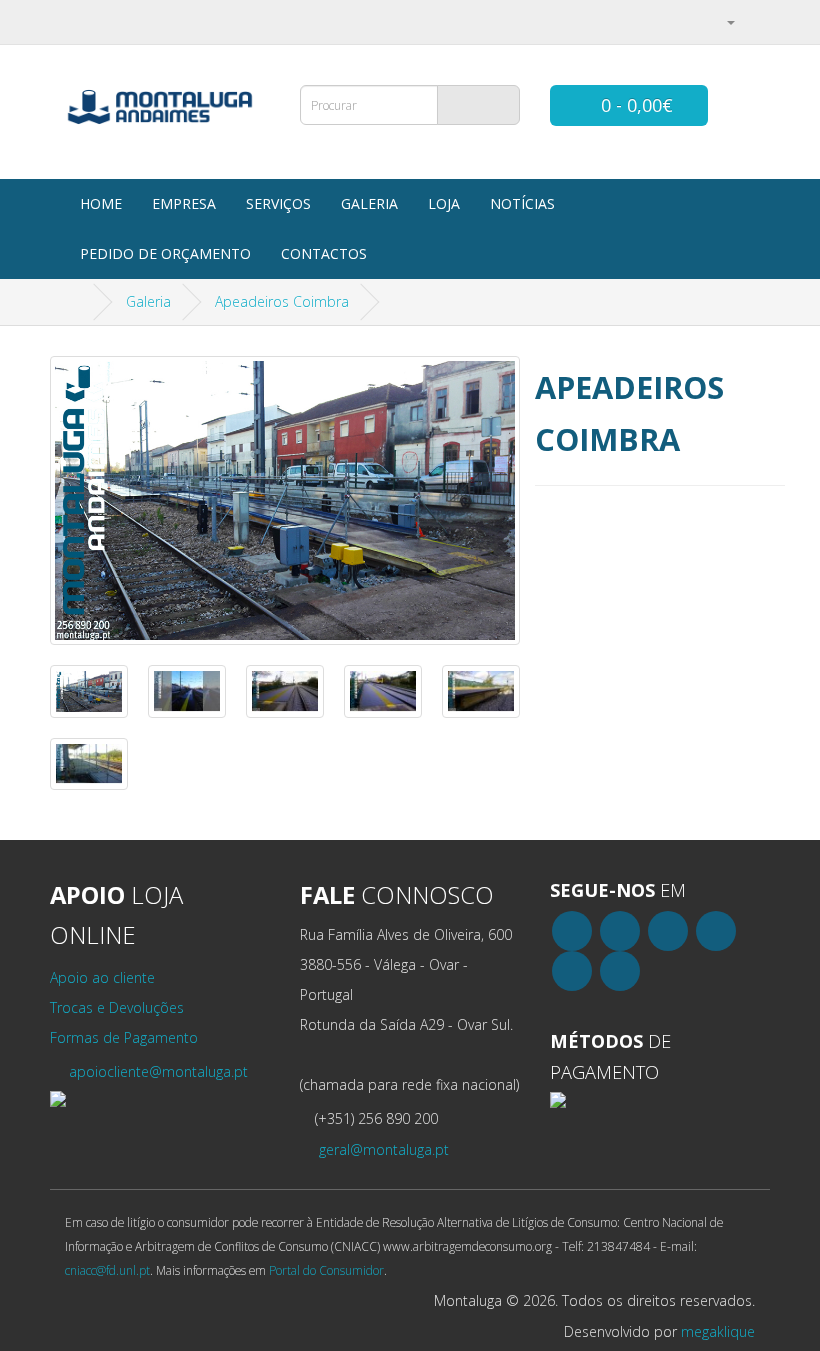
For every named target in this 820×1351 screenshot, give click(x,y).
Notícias (522, 203)
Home (101, 203)
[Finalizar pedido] (754, 21)
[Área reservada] (722, 21)
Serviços (278, 203)
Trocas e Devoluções (117, 1007)
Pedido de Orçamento (165, 253)
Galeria (369, 203)
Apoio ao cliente (102, 977)
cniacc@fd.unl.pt (107, 1270)
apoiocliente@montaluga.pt (156, 1071)
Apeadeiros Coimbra (282, 301)
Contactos (324, 253)
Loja (444, 203)
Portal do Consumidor (326, 1270)
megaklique (718, 1331)
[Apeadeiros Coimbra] (285, 501)
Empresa (184, 203)
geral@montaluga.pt (382, 1149)
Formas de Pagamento (124, 1037)
